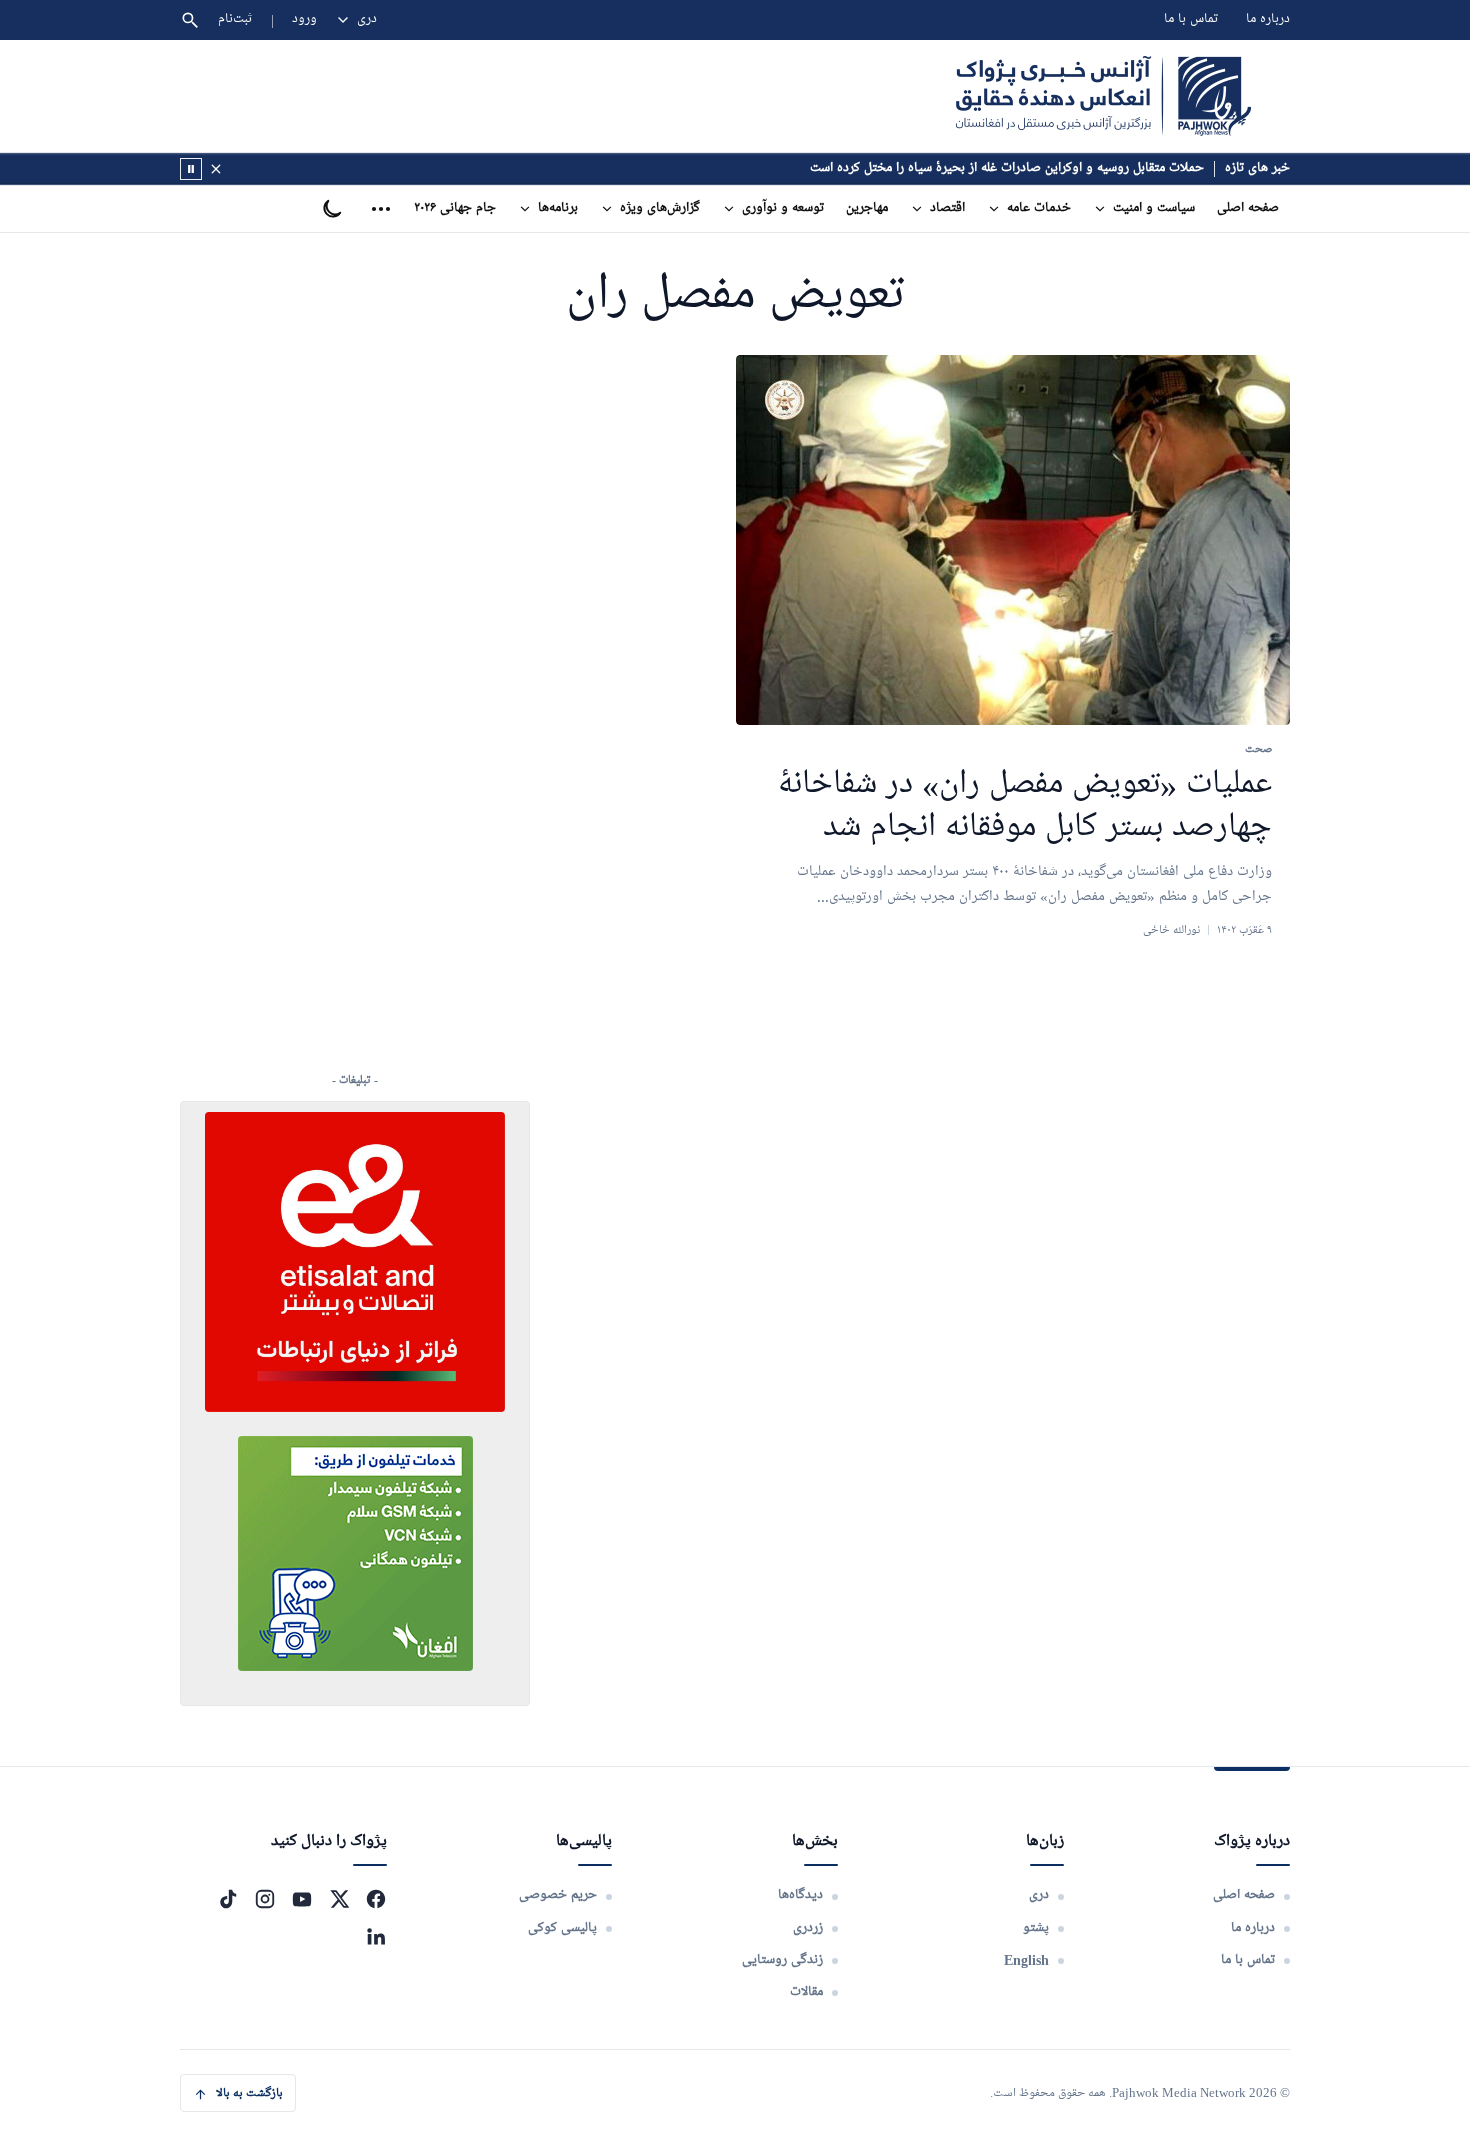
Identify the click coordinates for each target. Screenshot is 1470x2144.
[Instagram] (265, 1899)
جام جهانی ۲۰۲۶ (455, 208)
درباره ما (1268, 19)
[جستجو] (190, 20)
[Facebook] (376, 1899)
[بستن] (216, 169)
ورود (304, 19)
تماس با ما (1191, 19)
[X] (339, 1899)
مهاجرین (867, 208)
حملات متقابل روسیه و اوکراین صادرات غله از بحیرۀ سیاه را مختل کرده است (1007, 168)
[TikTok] (228, 1899)
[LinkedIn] (376, 1936)
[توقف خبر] (191, 169)
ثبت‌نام (235, 19)
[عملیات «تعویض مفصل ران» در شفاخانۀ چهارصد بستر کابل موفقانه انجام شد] (1013, 540)
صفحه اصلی (1248, 208)
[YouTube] (302, 1899)
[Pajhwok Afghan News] (1103, 96)
